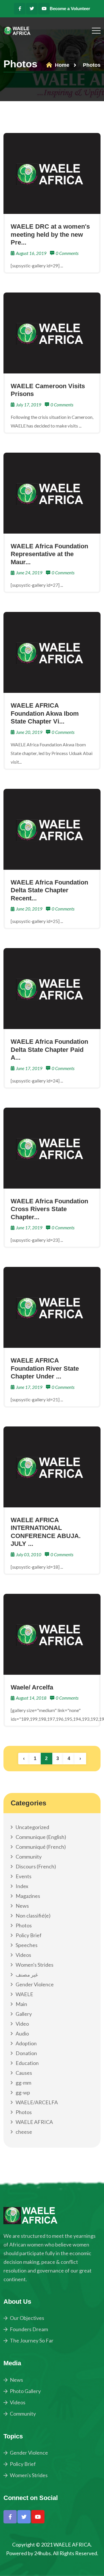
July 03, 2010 (29, 1555)
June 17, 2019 (29, 1068)
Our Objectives (27, 2318)
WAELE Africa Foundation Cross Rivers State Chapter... (49, 1209)
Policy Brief (29, 1935)
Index (22, 1886)
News (22, 1906)
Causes (24, 2073)
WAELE (24, 1994)
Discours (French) (36, 1866)
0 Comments (67, 253)
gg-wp (23, 2092)
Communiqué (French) (41, 1847)
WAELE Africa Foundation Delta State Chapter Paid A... (49, 1050)
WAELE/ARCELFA (37, 2102)
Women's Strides (35, 1965)
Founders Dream (29, 2329)
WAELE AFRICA (34, 2122)
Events (24, 1876)
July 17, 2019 (29, 405)
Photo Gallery (25, 2391)
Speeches (27, 1945)
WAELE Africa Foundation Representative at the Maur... (49, 554)
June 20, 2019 (29, 732)
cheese (24, 2132)
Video (22, 2024)
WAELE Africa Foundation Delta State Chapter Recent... (49, 890)
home (61, 65)
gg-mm (23, 2083)
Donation (26, 2053)
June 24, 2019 (29, 573)
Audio (22, 2033)
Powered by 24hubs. (29, 2553)
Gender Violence (35, 1984)
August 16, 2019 (31, 253)
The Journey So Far (32, 2340)
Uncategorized (32, 1827)
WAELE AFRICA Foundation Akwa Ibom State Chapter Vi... (45, 713)
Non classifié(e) (33, 1916)
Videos (23, 1955)
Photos (24, 1925)
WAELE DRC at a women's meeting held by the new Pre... (50, 234)
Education (27, 2063)
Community (29, 1857)
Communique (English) (41, 1837)
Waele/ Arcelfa (32, 1687)
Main (21, 2004)
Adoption (26, 2043)
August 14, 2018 (31, 1698)
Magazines (28, 1896)
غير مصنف (27, 1974)
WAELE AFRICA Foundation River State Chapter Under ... (45, 1368)
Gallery (24, 2014)
